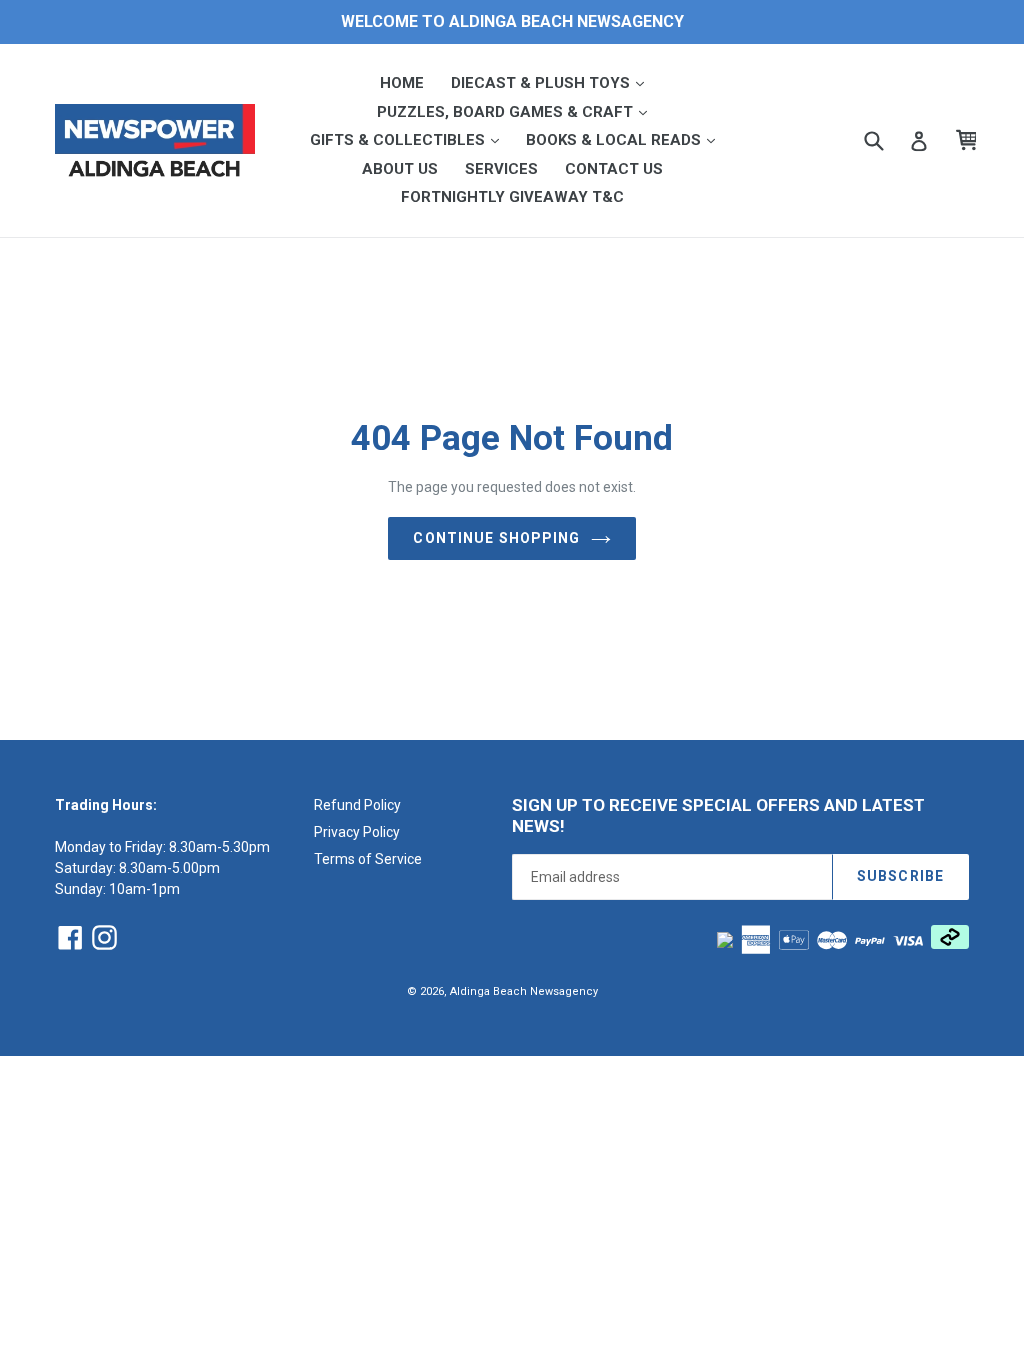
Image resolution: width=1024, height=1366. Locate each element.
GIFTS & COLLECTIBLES (410, 139)
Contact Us (614, 169)
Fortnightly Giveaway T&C (512, 197)
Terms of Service (368, 859)
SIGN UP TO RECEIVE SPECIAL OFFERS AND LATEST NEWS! (718, 815)
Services (501, 169)
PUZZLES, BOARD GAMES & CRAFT (518, 111)
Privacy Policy (357, 832)
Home (402, 83)
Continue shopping (496, 538)
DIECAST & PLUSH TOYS (553, 82)
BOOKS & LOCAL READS (626, 139)
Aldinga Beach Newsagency (524, 991)
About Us (400, 169)
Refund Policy (357, 805)
